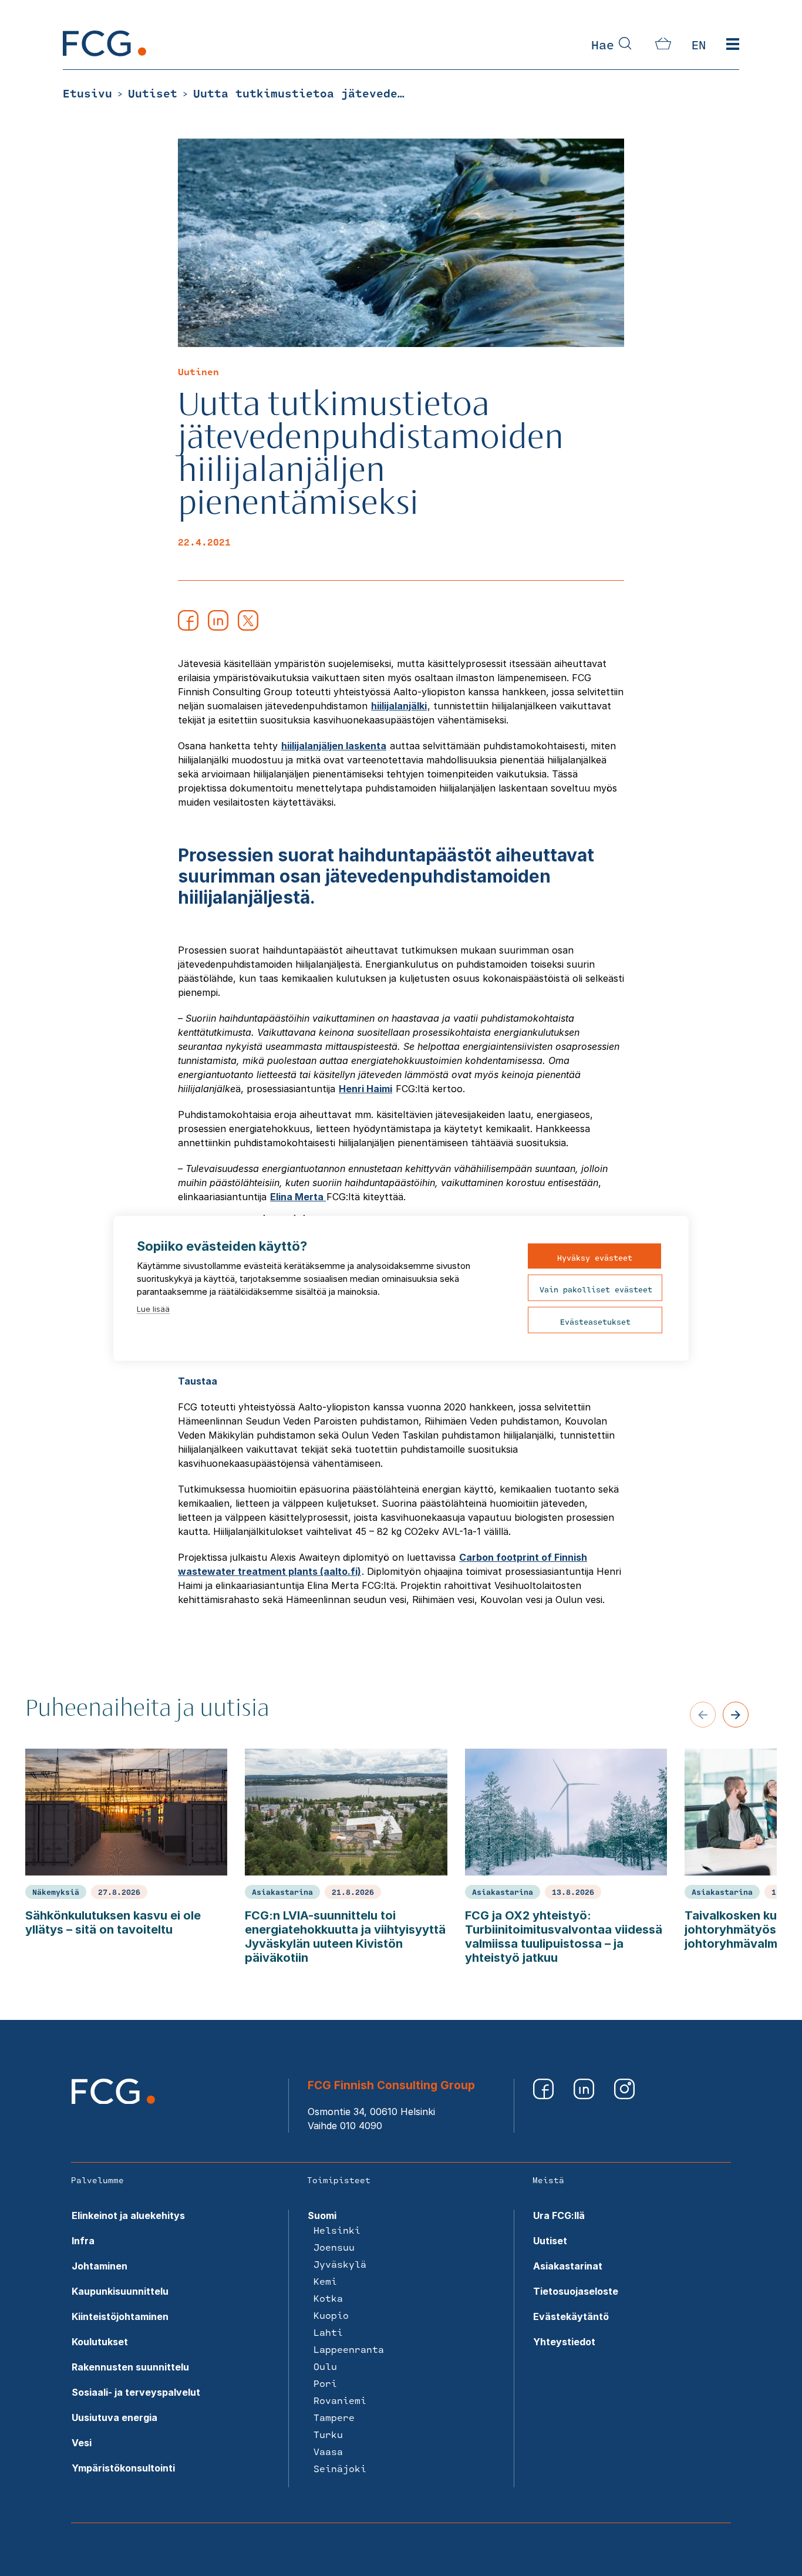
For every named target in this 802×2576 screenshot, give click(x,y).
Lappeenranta (349, 2349)
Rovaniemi (340, 2400)
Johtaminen (100, 2266)
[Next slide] (736, 1715)
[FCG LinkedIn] (585, 2096)
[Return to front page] (105, 53)
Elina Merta (298, 1197)
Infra (83, 2241)
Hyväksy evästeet (595, 1257)
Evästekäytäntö (571, 2316)
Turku (328, 2434)
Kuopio (331, 2315)
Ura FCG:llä (559, 2215)
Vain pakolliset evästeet (596, 1289)
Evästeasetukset (595, 1321)
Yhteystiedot (564, 2342)
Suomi (322, 2215)
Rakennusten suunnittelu (130, 2367)
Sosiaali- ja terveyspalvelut (136, 2392)
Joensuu (334, 2247)
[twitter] (248, 627)
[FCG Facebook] (545, 2096)
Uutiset (550, 2241)
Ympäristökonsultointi (123, 2468)
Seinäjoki (340, 2468)
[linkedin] (218, 627)
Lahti (328, 2332)
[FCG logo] (113, 2100)
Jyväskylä (340, 2264)
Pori (325, 2383)
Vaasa (328, 2451)
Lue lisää (153, 1308)
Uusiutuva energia (114, 2417)
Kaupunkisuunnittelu (120, 2291)
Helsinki (337, 2230)
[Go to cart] (663, 46)
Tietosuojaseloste (576, 2291)
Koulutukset (100, 2342)
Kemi (325, 2281)
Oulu (325, 2366)
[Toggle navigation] (733, 45)
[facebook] (188, 627)
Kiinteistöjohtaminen (120, 2316)
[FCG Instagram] (624, 2096)
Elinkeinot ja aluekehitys (128, 2215)
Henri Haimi (365, 1089)
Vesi (82, 2443)
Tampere (334, 2417)
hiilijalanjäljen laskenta (334, 746)
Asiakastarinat (568, 2266)
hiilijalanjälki (399, 706)
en (699, 45)
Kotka (328, 2298)
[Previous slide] (703, 1715)
